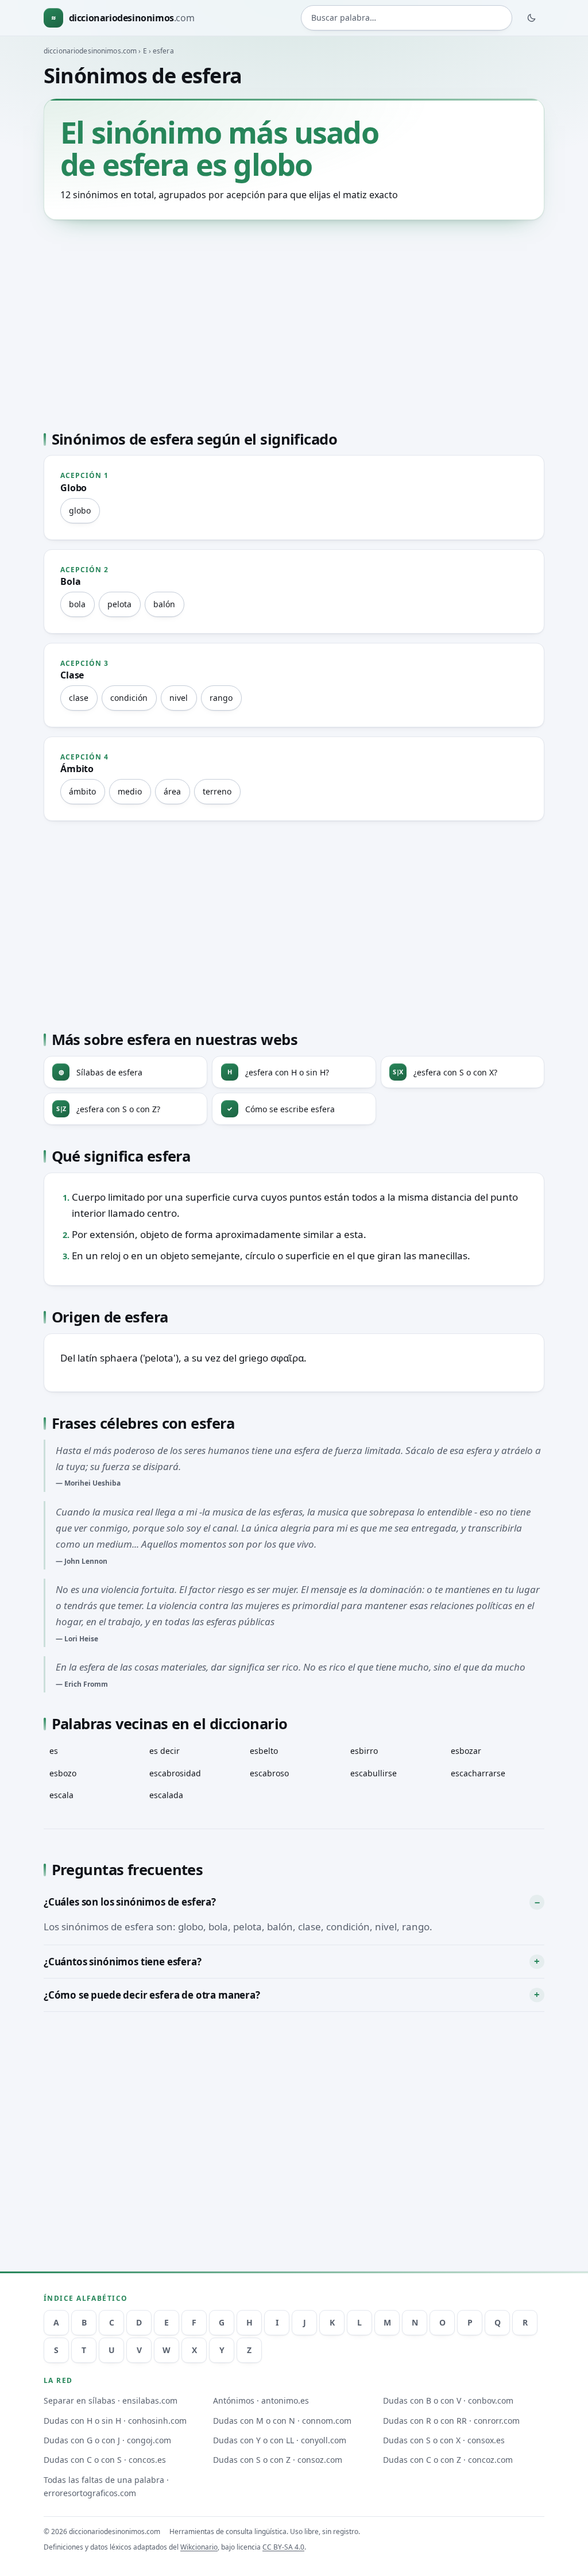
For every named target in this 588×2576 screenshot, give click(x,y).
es (54, 1751)
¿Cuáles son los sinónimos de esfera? (130, 1902)
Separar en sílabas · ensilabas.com (111, 2400)
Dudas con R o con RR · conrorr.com (451, 2421)
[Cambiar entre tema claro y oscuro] (532, 18)
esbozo (63, 1773)
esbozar (466, 1751)
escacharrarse (478, 1773)
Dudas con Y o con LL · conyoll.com (280, 2440)
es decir (165, 1751)
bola (77, 604)
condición (129, 698)
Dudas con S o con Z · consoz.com (278, 2460)
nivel (179, 698)
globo (80, 510)
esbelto (264, 1751)
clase (79, 698)
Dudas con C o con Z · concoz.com (448, 2460)
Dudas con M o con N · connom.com (282, 2421)
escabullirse (374, 1773)
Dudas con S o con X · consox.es (444, 2440)
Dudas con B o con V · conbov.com (448, 2400)
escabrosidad (175, 1773)
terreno (217, 791)
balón (164, 604)
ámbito (82, 791)
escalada (166, 1795)
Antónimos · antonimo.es (261, 2400)
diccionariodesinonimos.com (90, 51)
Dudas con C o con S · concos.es (105, 2460)
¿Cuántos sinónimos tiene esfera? (123, 1962)
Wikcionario (199, 2547)
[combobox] (407, 18)
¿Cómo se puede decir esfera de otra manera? (152, 1995)
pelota (119, 604)
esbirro (364, 1751)
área (172, 791)
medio (130, 791)
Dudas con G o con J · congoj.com (107, 2440)
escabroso (269, 1773)
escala (61, 1795)
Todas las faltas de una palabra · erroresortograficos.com (106, 2486)
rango (221, 698)
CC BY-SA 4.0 (283, 2547)
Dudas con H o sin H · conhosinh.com (115, 2421)
